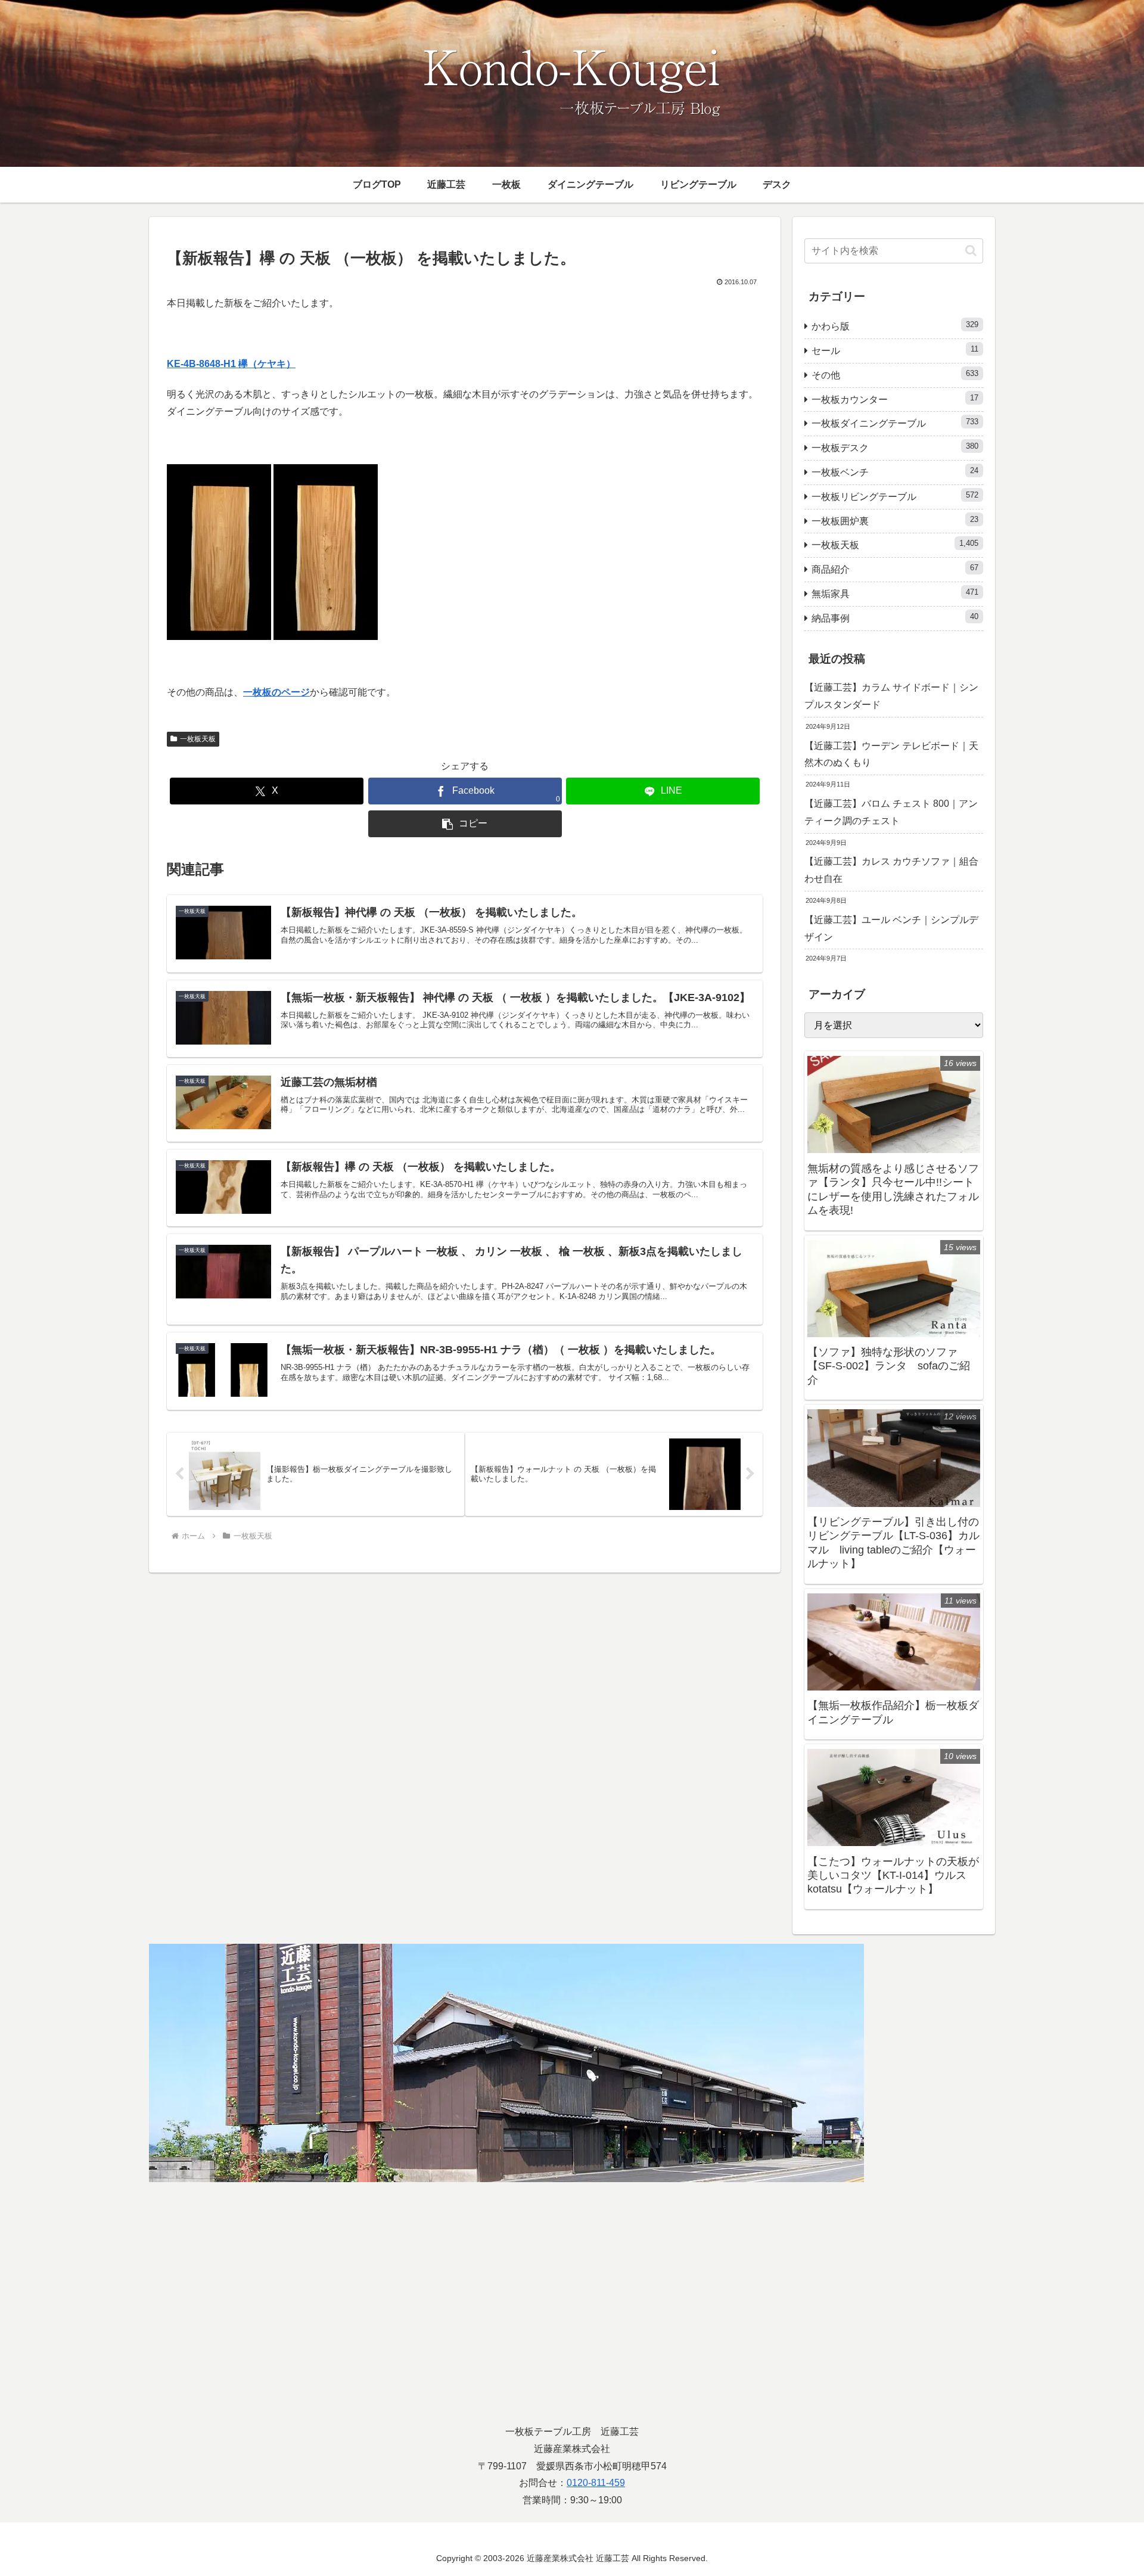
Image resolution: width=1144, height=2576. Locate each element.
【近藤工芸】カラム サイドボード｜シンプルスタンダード (891, 696)
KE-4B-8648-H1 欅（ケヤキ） (231, 364)
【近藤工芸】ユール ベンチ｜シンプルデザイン (891, 928)
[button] (465, 824)
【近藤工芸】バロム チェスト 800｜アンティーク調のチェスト (891, 812)
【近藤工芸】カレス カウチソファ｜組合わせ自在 (891, 870)
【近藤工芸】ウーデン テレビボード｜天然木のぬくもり (891, 754)
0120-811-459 (596, 2483)
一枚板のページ (276, 692)
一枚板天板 (198, 739)
